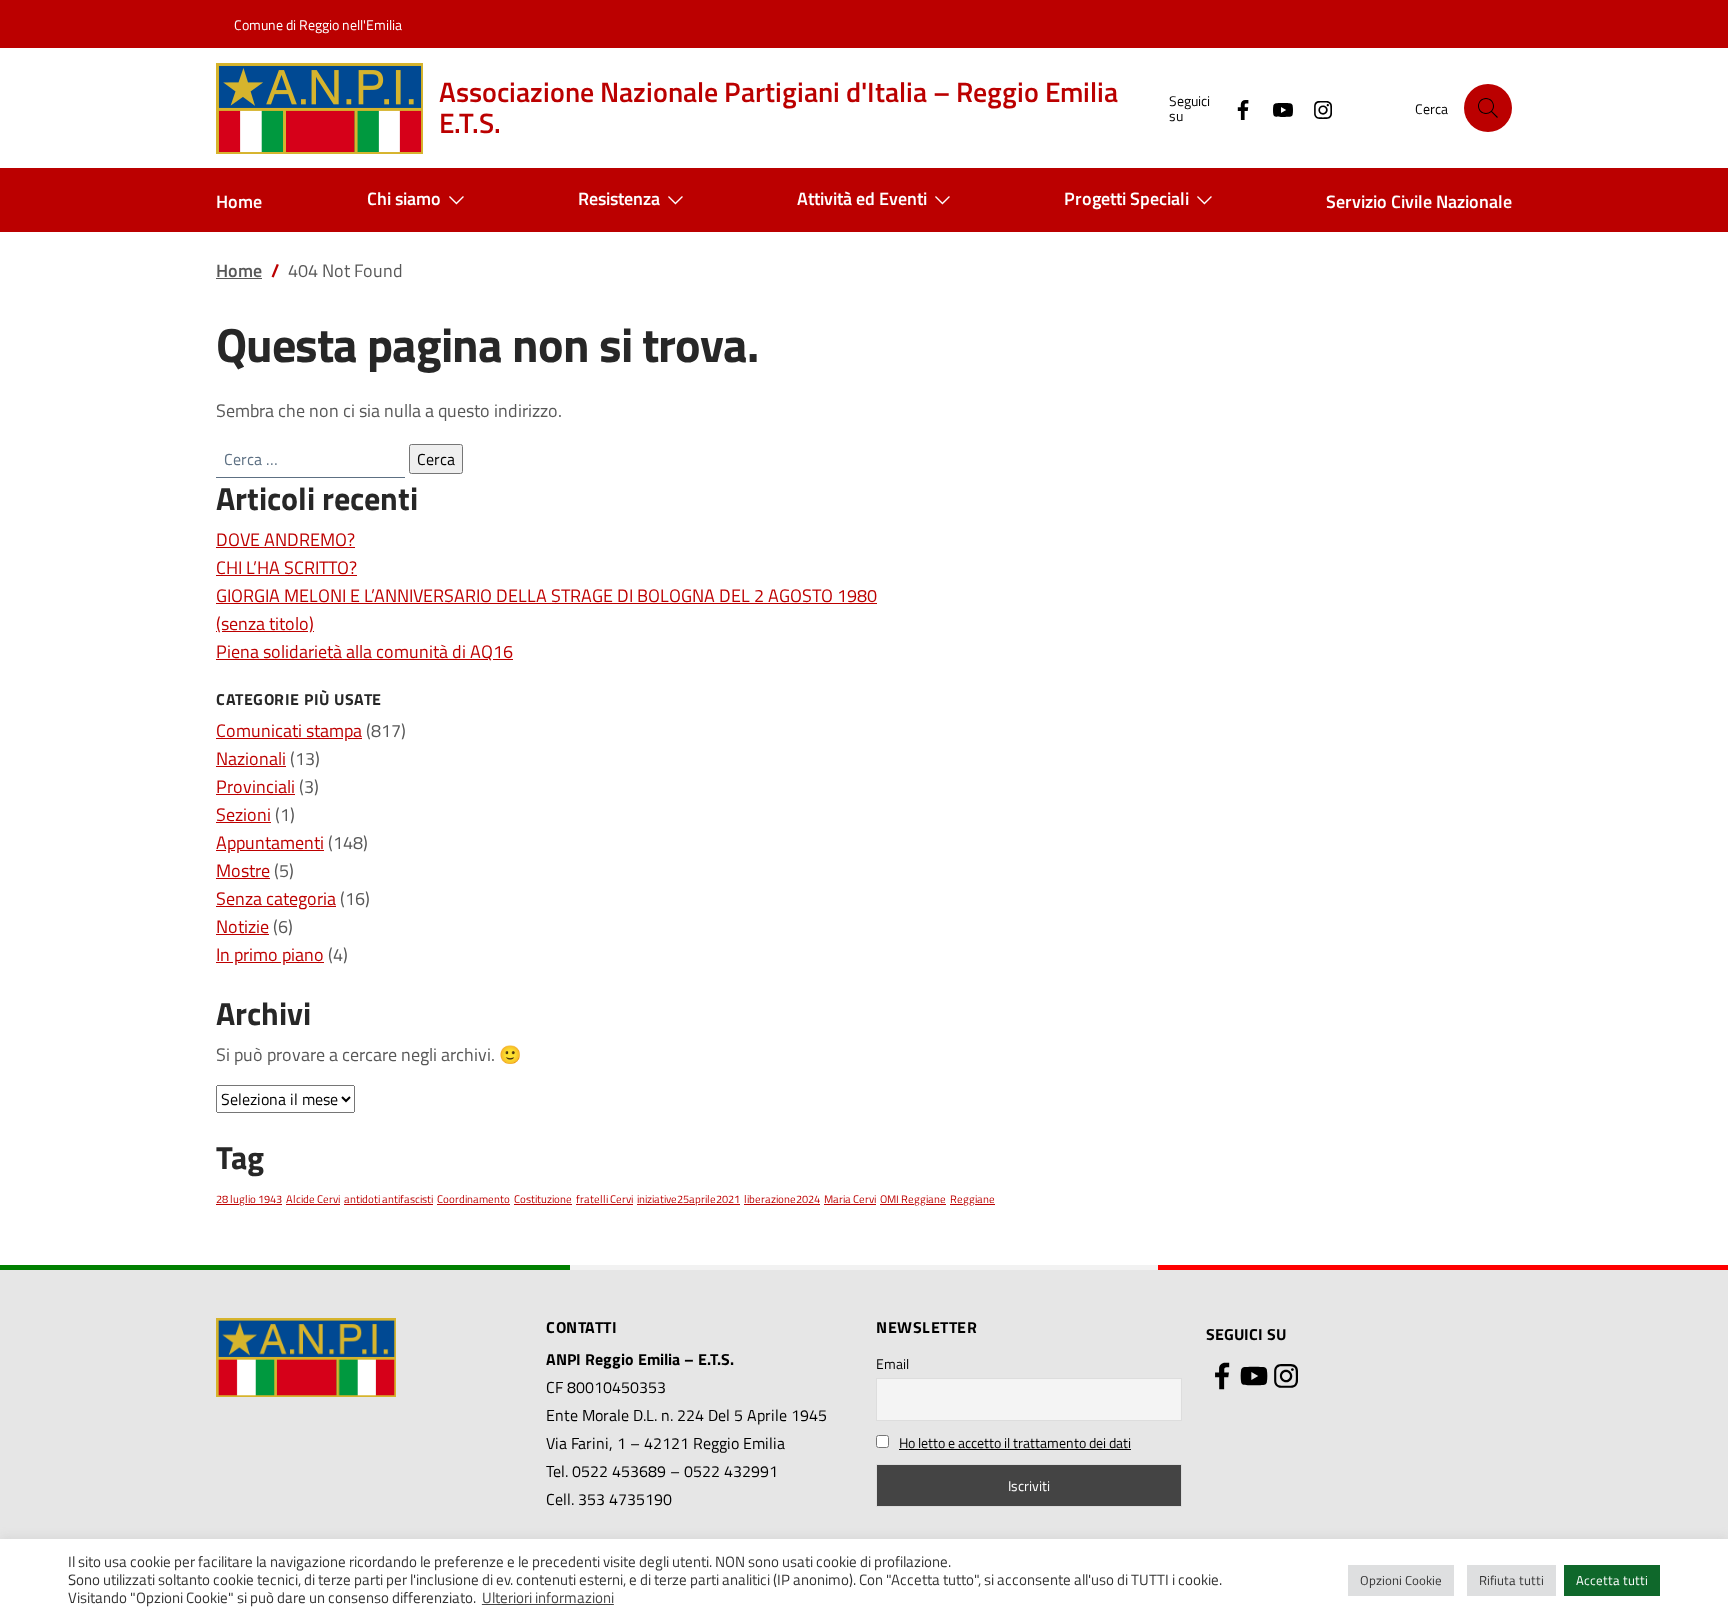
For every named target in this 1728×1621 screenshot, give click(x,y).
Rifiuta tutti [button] (1511, 1580)
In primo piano (270, 954)
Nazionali (251, 758)
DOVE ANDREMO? (285, 539)
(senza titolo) (265, 623)
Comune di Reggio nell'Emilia (318, 24)
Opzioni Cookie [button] (1401, 1580)
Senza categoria (276, 898)
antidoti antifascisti (388, 1199)
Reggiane (972, 1199)
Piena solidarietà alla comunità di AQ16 (364, 651)
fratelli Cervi (604, 1199)
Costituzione (543, 1199)
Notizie (242, 926)
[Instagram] (1315, 107)
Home (239, 201)
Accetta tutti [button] (1612, 1580)
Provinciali (255, 786)
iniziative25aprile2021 (688, 1199)
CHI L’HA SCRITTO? (286, 567)
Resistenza (619, 198)
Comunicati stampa (289, 730)
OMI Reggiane (913, 1199)
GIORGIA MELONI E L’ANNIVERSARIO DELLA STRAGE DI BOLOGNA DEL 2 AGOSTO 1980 (546, 595)
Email (892, 1363)
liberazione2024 (782, 1199)
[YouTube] (1275, 107)
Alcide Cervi (313, 1199)
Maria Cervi (850, 1199)
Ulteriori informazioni (548, 1598)
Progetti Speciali (1126, 198)
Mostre (243, 870)
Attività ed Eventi (862, 198)
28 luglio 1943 (249, 1199)
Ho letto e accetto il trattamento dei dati (1015, 1442)
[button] (1488, 108)
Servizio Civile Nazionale (1419, 201)
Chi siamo (404, 198)
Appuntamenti (270, 842)
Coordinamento (473, 1199)
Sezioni (243, 814)
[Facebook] (1235, 107)
